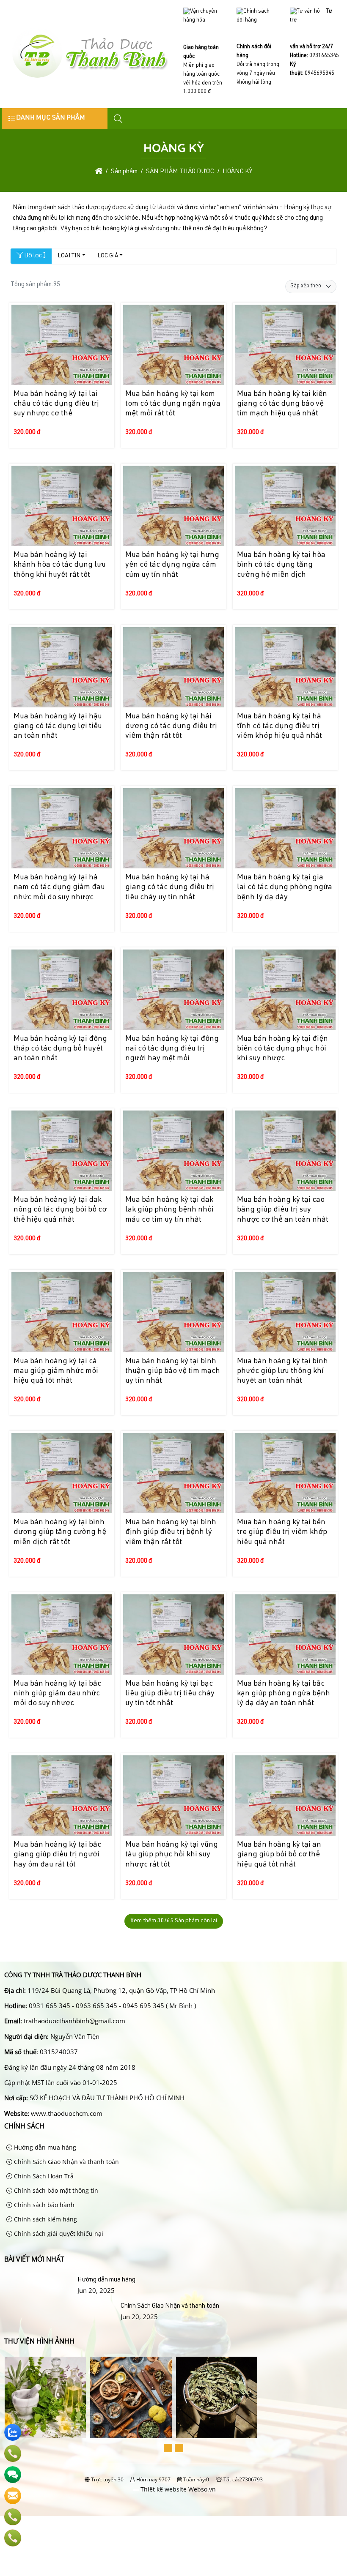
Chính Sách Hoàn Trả (43, 2176)
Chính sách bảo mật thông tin (55, 2190)
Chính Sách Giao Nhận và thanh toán (66, 2162)
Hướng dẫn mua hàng (44, 2147)
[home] (99, 172)
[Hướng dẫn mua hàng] (39, 2280)
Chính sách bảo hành (43, 2205)
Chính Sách (24, 2126)
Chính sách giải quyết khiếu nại (58, 2234)
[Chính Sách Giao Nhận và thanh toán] (61, 2306)
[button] (118, 119)
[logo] (90, 78)
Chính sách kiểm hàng (45, 2219)
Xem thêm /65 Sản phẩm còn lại (174, 1921)
